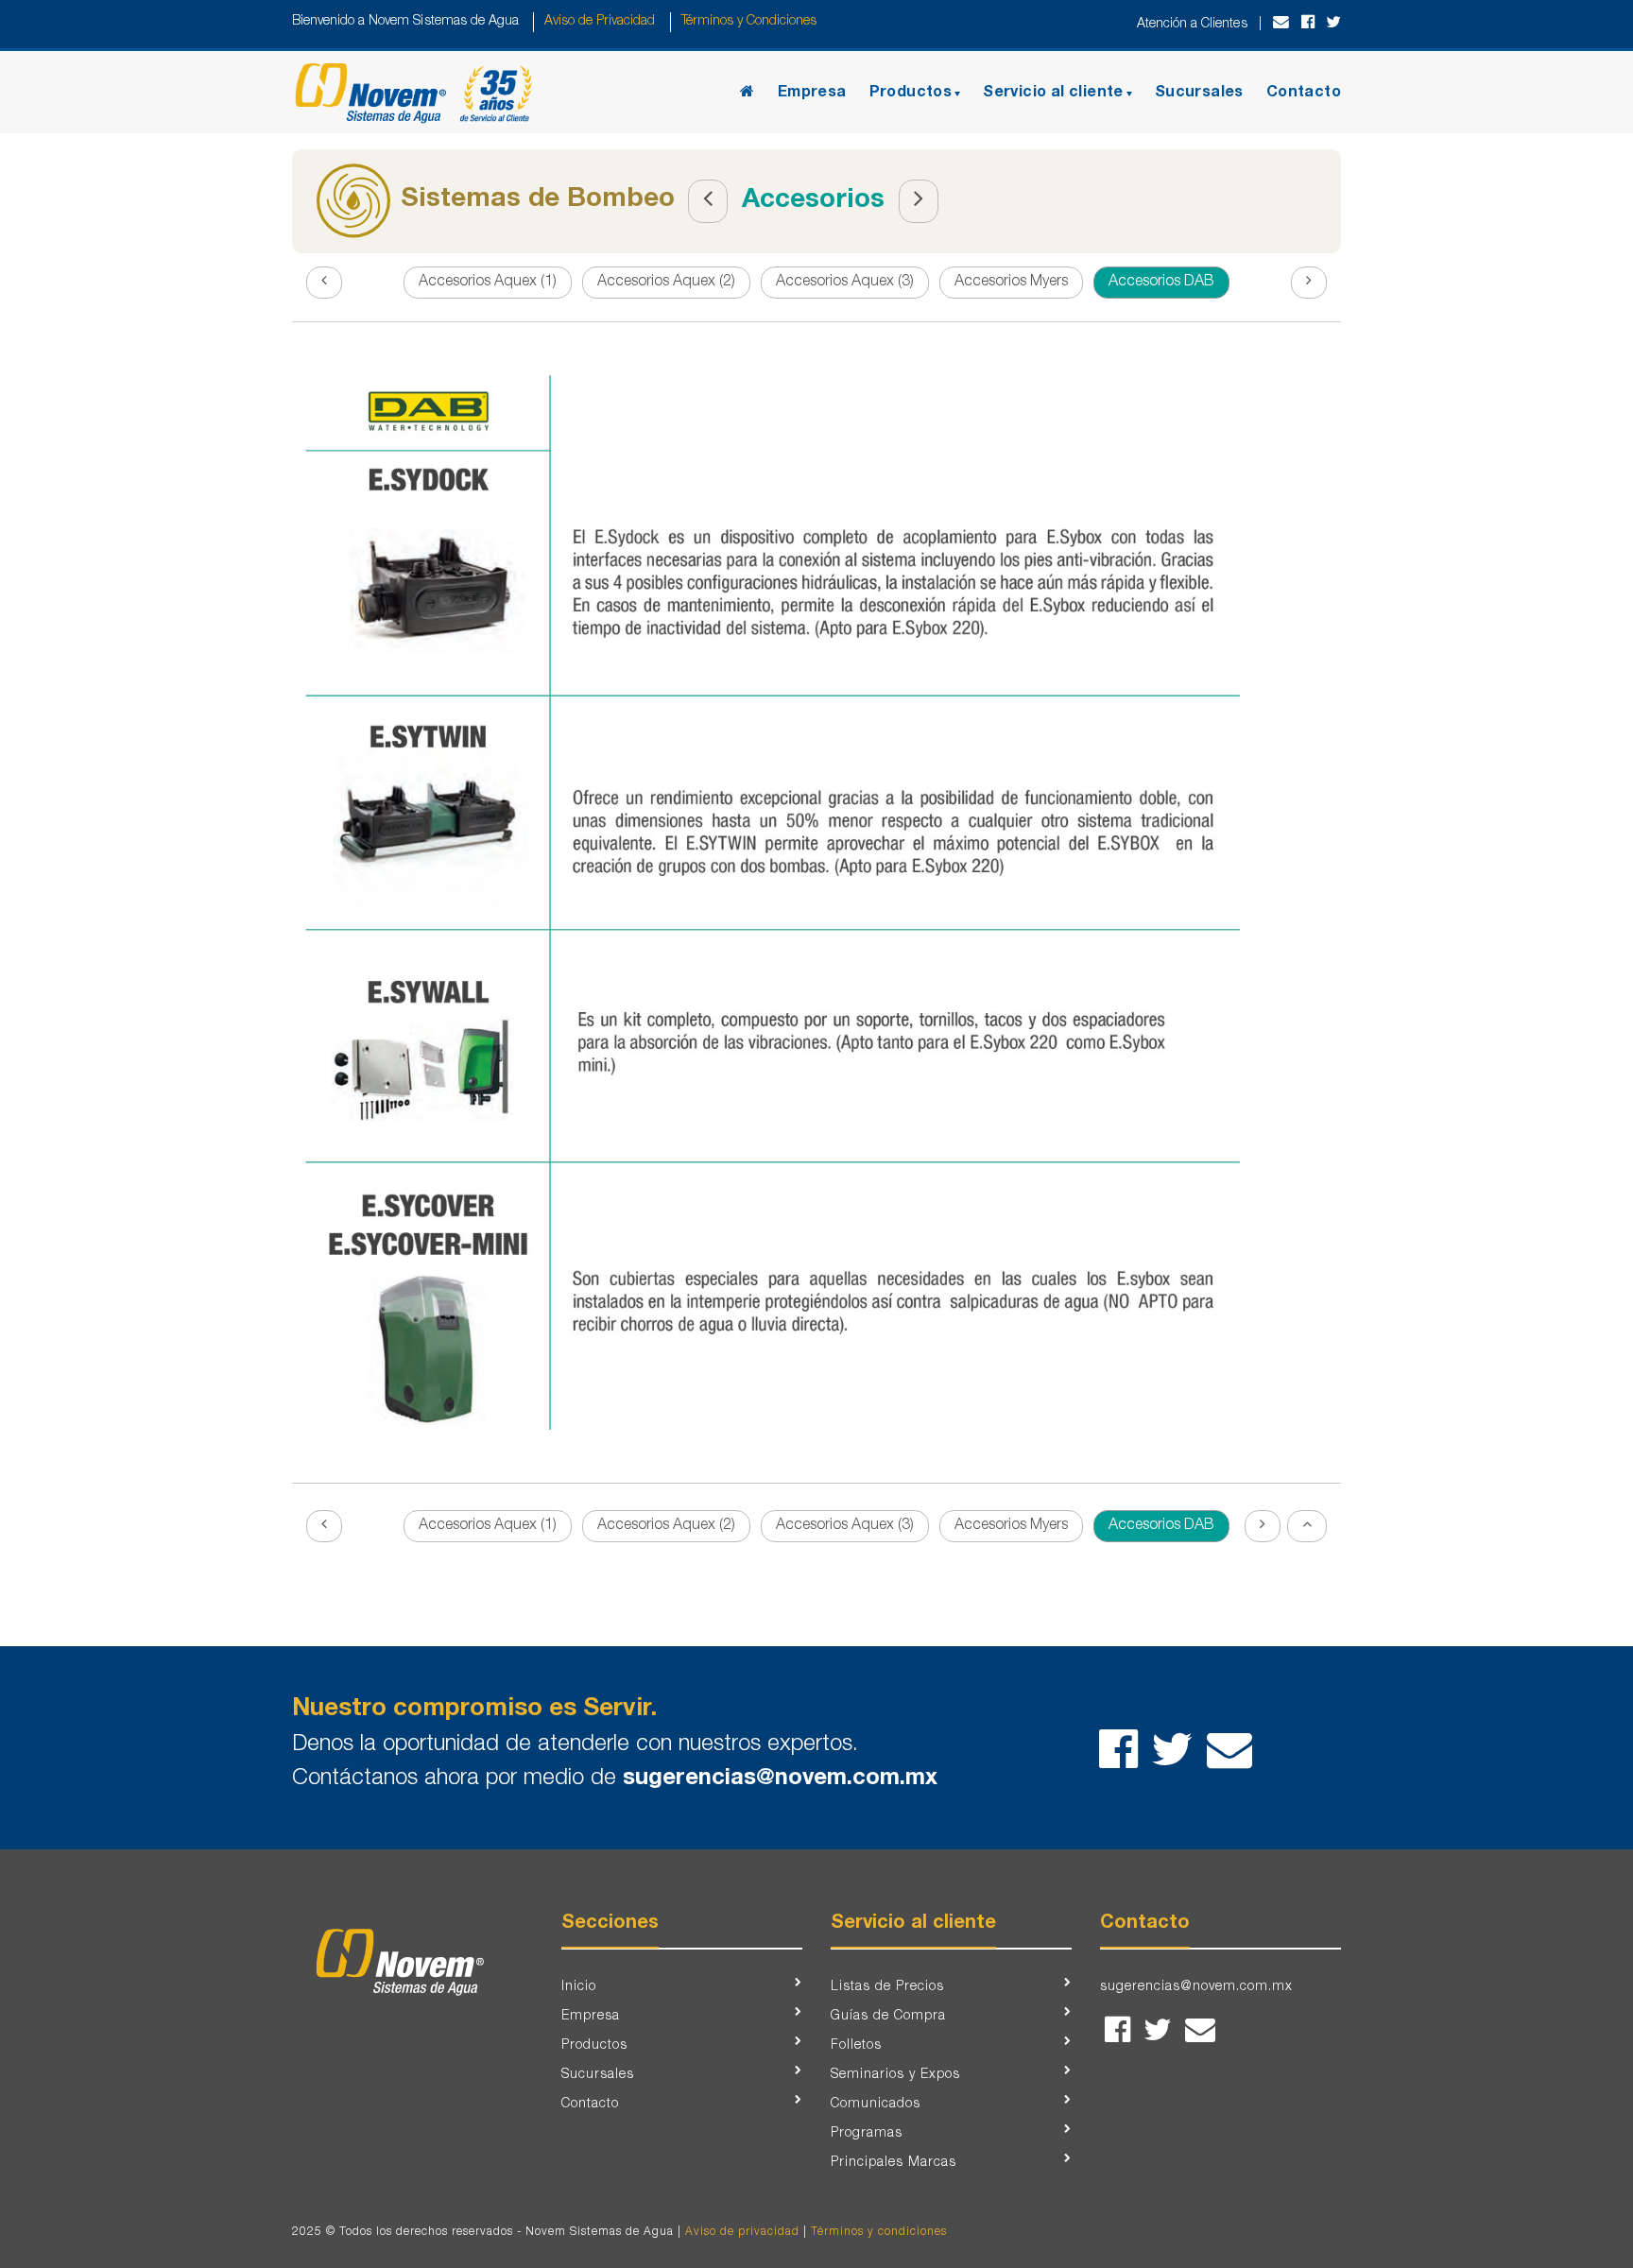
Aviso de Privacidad (600, 22)
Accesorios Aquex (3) (845, 283)
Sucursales (1199, 94)
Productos (911, 94)
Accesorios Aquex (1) (488, 283)
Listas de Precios (887, 1987)
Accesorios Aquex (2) (666, 283)
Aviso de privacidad (742, 2232)
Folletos (856, 2046)
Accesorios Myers (1011, 283)
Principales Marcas (894, 2163)
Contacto (1304, 94)
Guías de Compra (888, 2017)
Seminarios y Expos (895, 2075)
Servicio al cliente (1053, 94)
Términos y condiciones (879, 2232)
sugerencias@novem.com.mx (780, 1779)
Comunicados (876, 2105)
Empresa (812, 94)
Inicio (579, 1987)
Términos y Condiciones (748, 22)
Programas (867, 2134)
